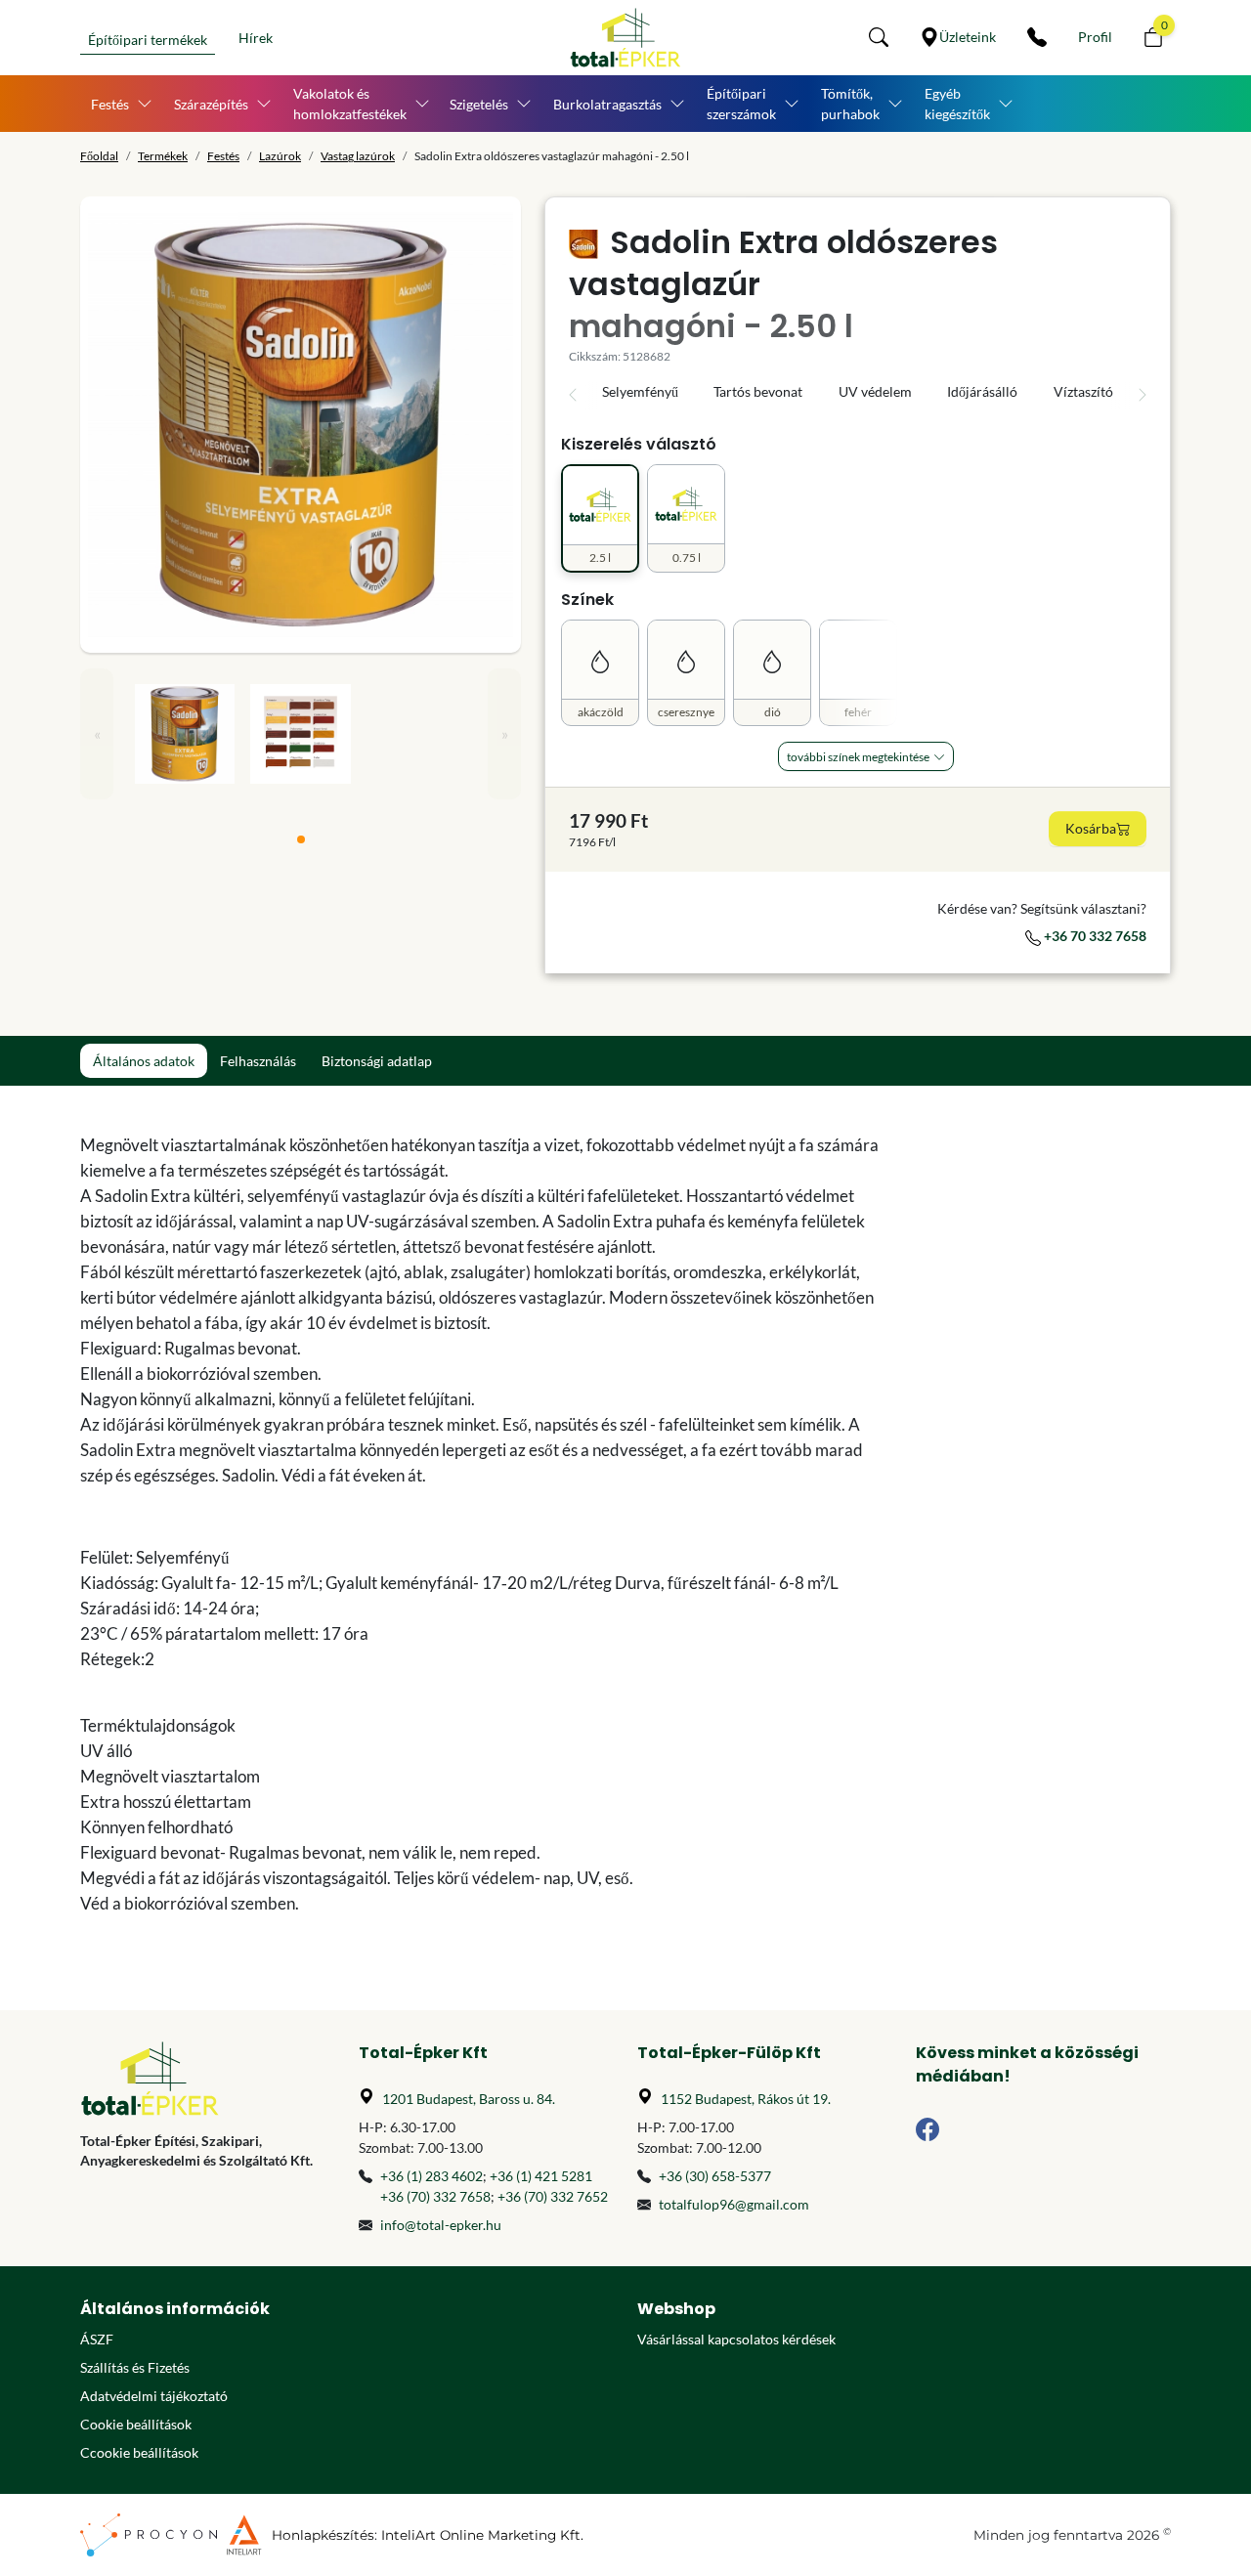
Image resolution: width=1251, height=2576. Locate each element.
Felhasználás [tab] (258, 1061)
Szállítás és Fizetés (135, 2367)
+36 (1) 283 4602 (431, 2176)
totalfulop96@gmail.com (734, 2204)
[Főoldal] (625, 38)
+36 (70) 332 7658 (435, 2196)
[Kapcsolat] (1037, 37)
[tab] (301, 839)
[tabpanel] (486, 1524)
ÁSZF (97, 2339)
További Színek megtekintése (858, 757)
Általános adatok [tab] (144, 1061)
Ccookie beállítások (139, 2452)
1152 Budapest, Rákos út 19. (746, 2099)
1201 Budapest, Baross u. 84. (469, 2099)
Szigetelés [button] (479, 104)
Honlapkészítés (323, 2535)
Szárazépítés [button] (211, 104)
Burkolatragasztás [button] (607, 104)
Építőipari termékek (148, 40)
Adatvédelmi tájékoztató (154, 2396)
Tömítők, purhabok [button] (850, 104)
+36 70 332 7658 (1094, 936)
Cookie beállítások (136, 2424)
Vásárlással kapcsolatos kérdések (736, 2339)
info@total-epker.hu (441, 2225)
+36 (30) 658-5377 (715, 2176)
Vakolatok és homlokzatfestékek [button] (350, 104)
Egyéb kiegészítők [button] (957, 104)
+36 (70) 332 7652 (553, 2196)
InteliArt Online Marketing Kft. (482, 2535)
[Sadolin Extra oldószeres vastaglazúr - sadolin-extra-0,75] (301, 425)
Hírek (256, 38)
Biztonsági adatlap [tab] (377, 1061)
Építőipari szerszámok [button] (741, 104)
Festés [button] (110, 104)
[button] (879, 37)
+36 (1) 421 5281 (541, 2176)
